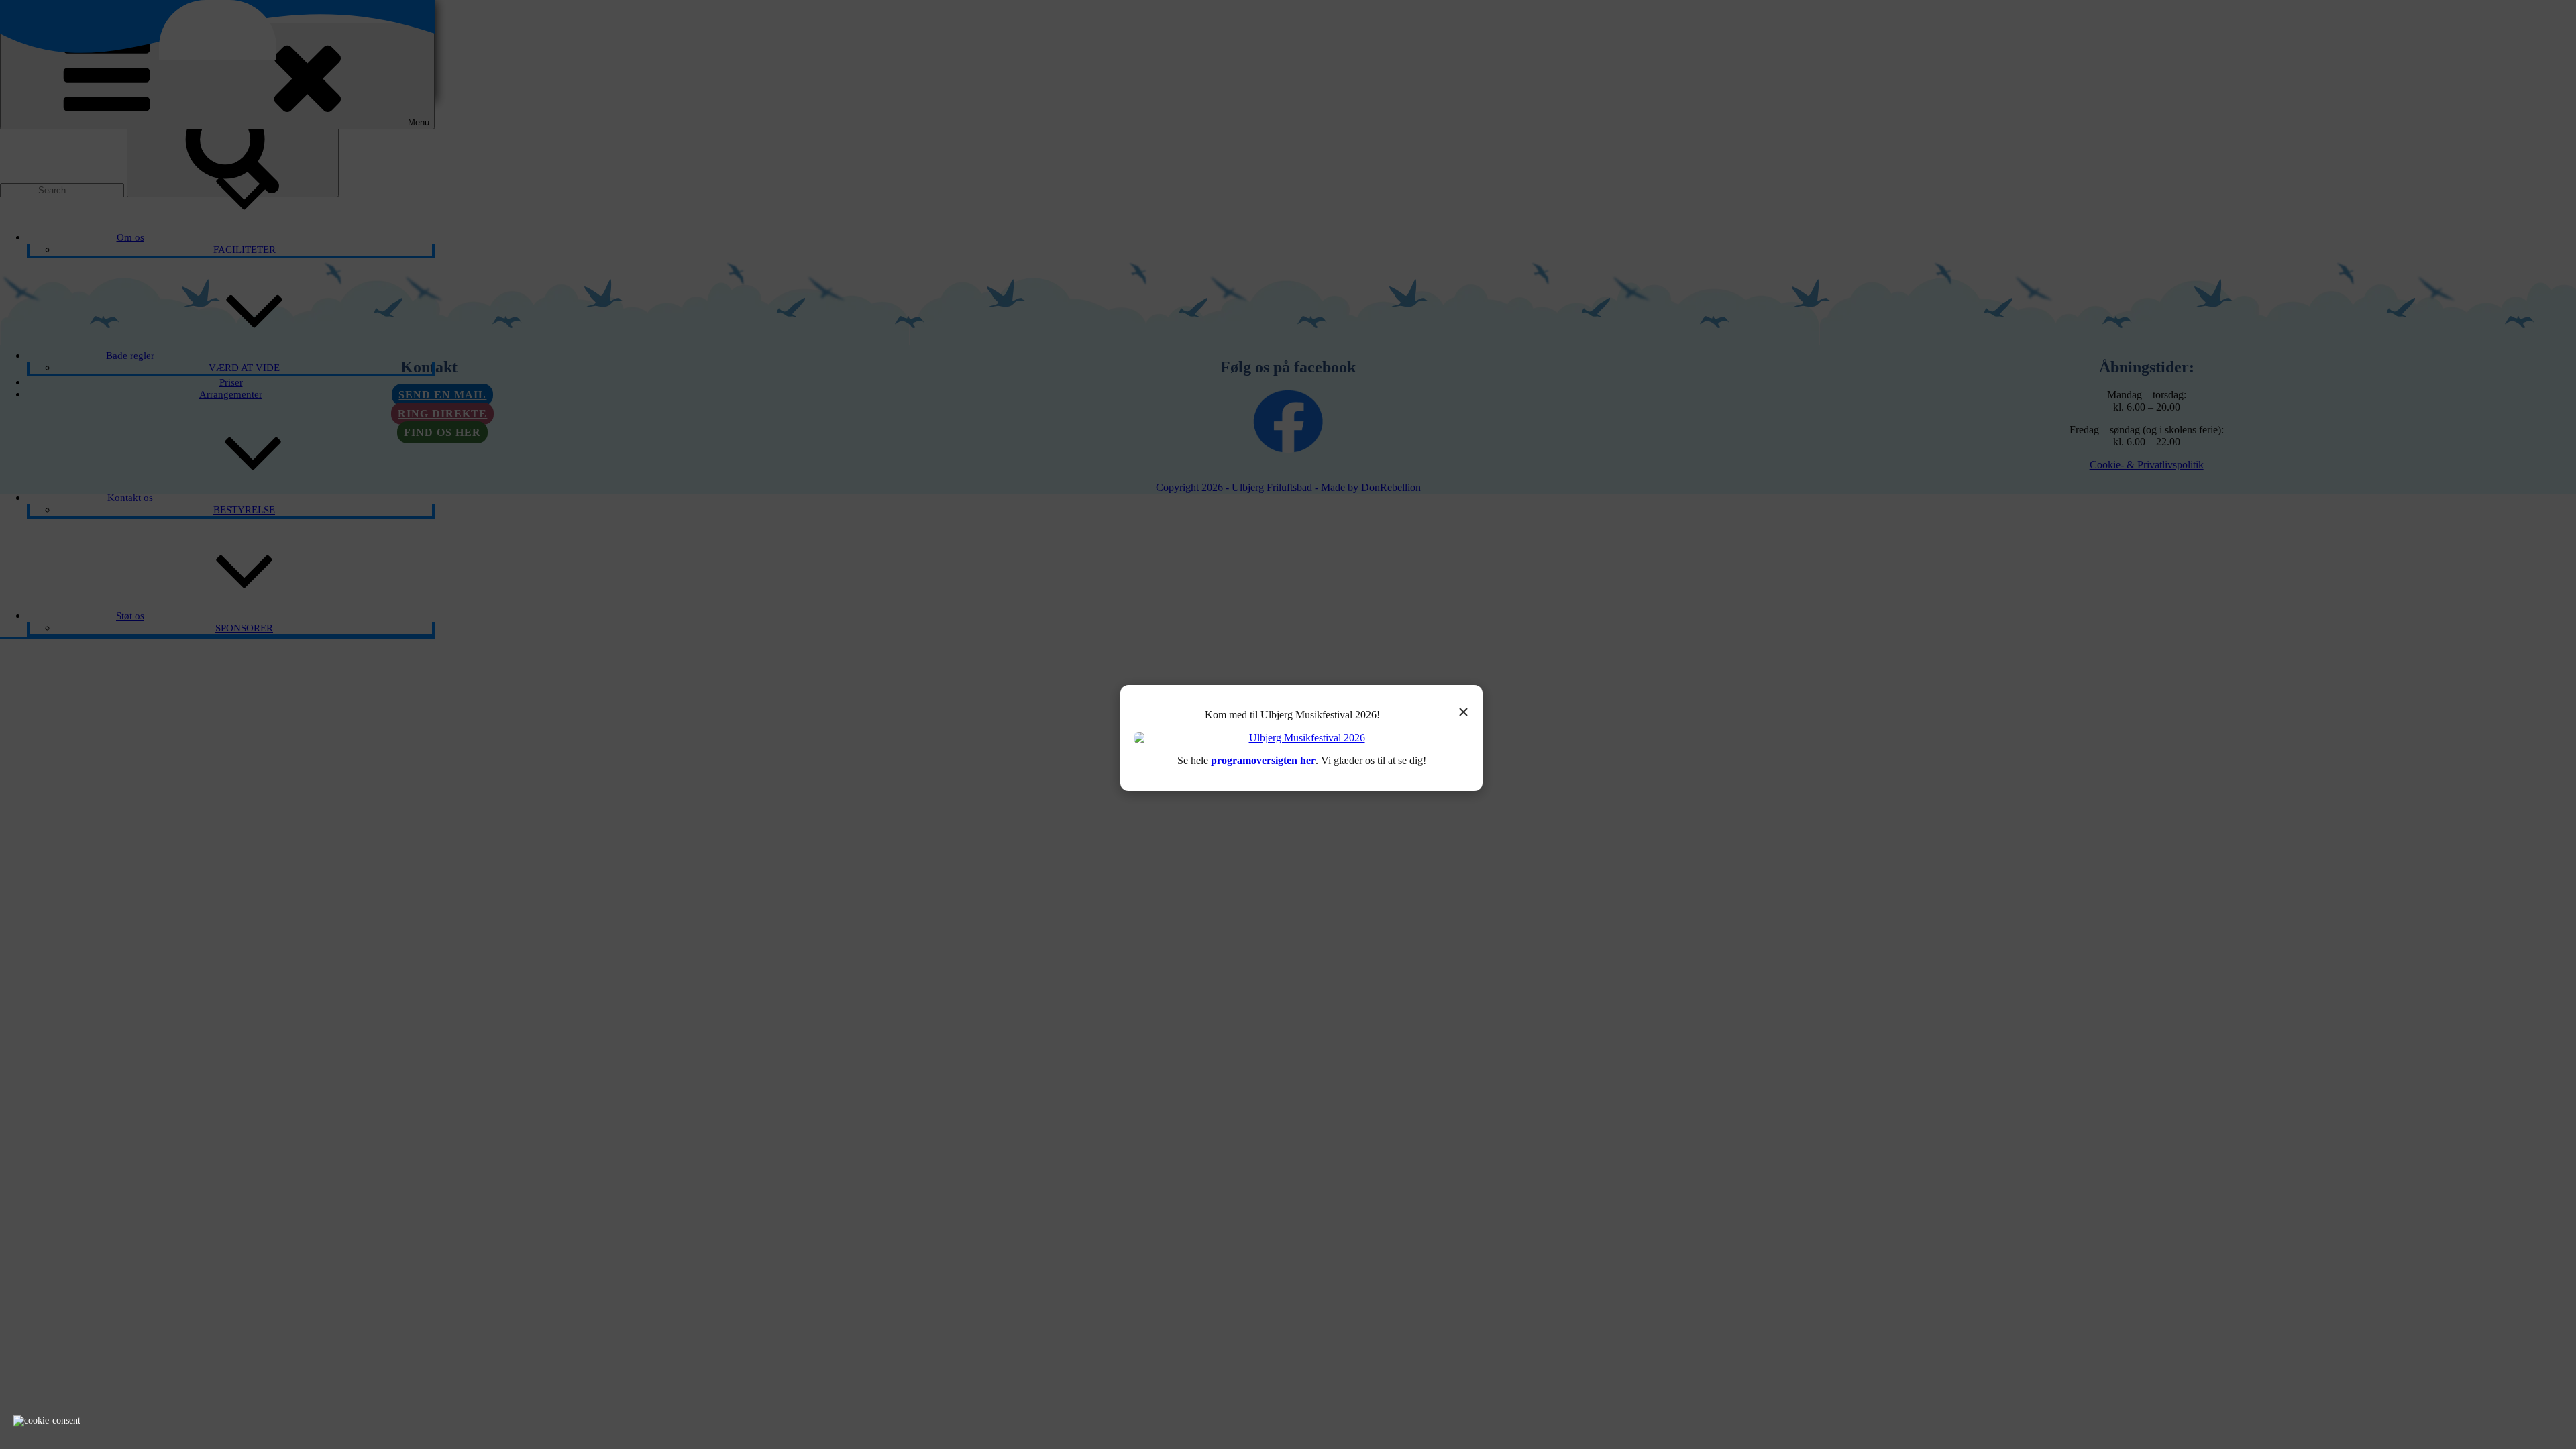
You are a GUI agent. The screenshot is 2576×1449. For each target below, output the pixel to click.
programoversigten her (1263, 760)
